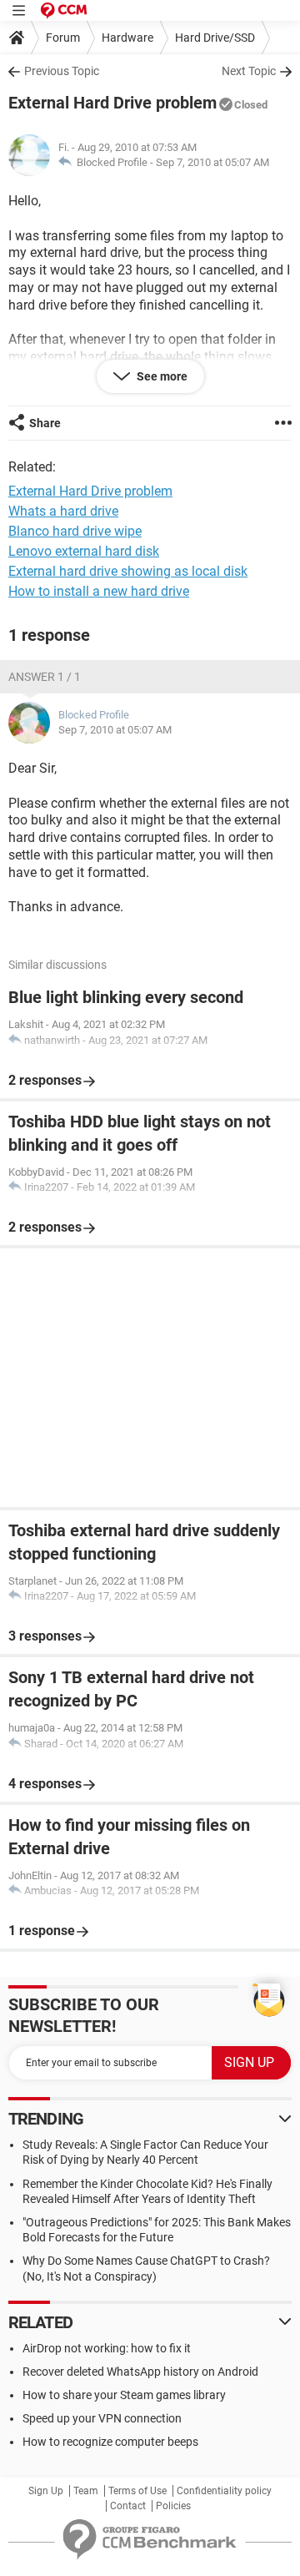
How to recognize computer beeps (110, 2442)
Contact (128, 2506)
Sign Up (46, 2491)
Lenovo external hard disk (84, 551)
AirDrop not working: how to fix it (107, 2348)
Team (86, 2491)
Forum (63, 38)
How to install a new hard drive (99, 591)
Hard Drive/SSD (215, 38)
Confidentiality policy (224, 2491)
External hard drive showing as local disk (128, 571)
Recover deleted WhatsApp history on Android (140, 2372)
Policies (173, 2506)
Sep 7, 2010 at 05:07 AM (212, 162)
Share (45, 423)
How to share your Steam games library (124, 2395)
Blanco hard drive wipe (75, 531)
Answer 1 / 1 (45, 677)
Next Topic (249, 71)
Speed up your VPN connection (102, 2418)
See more (161, 376)
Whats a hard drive (63, 511)
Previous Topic (62, 71)
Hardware (127, 38)
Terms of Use (137, 2491)
